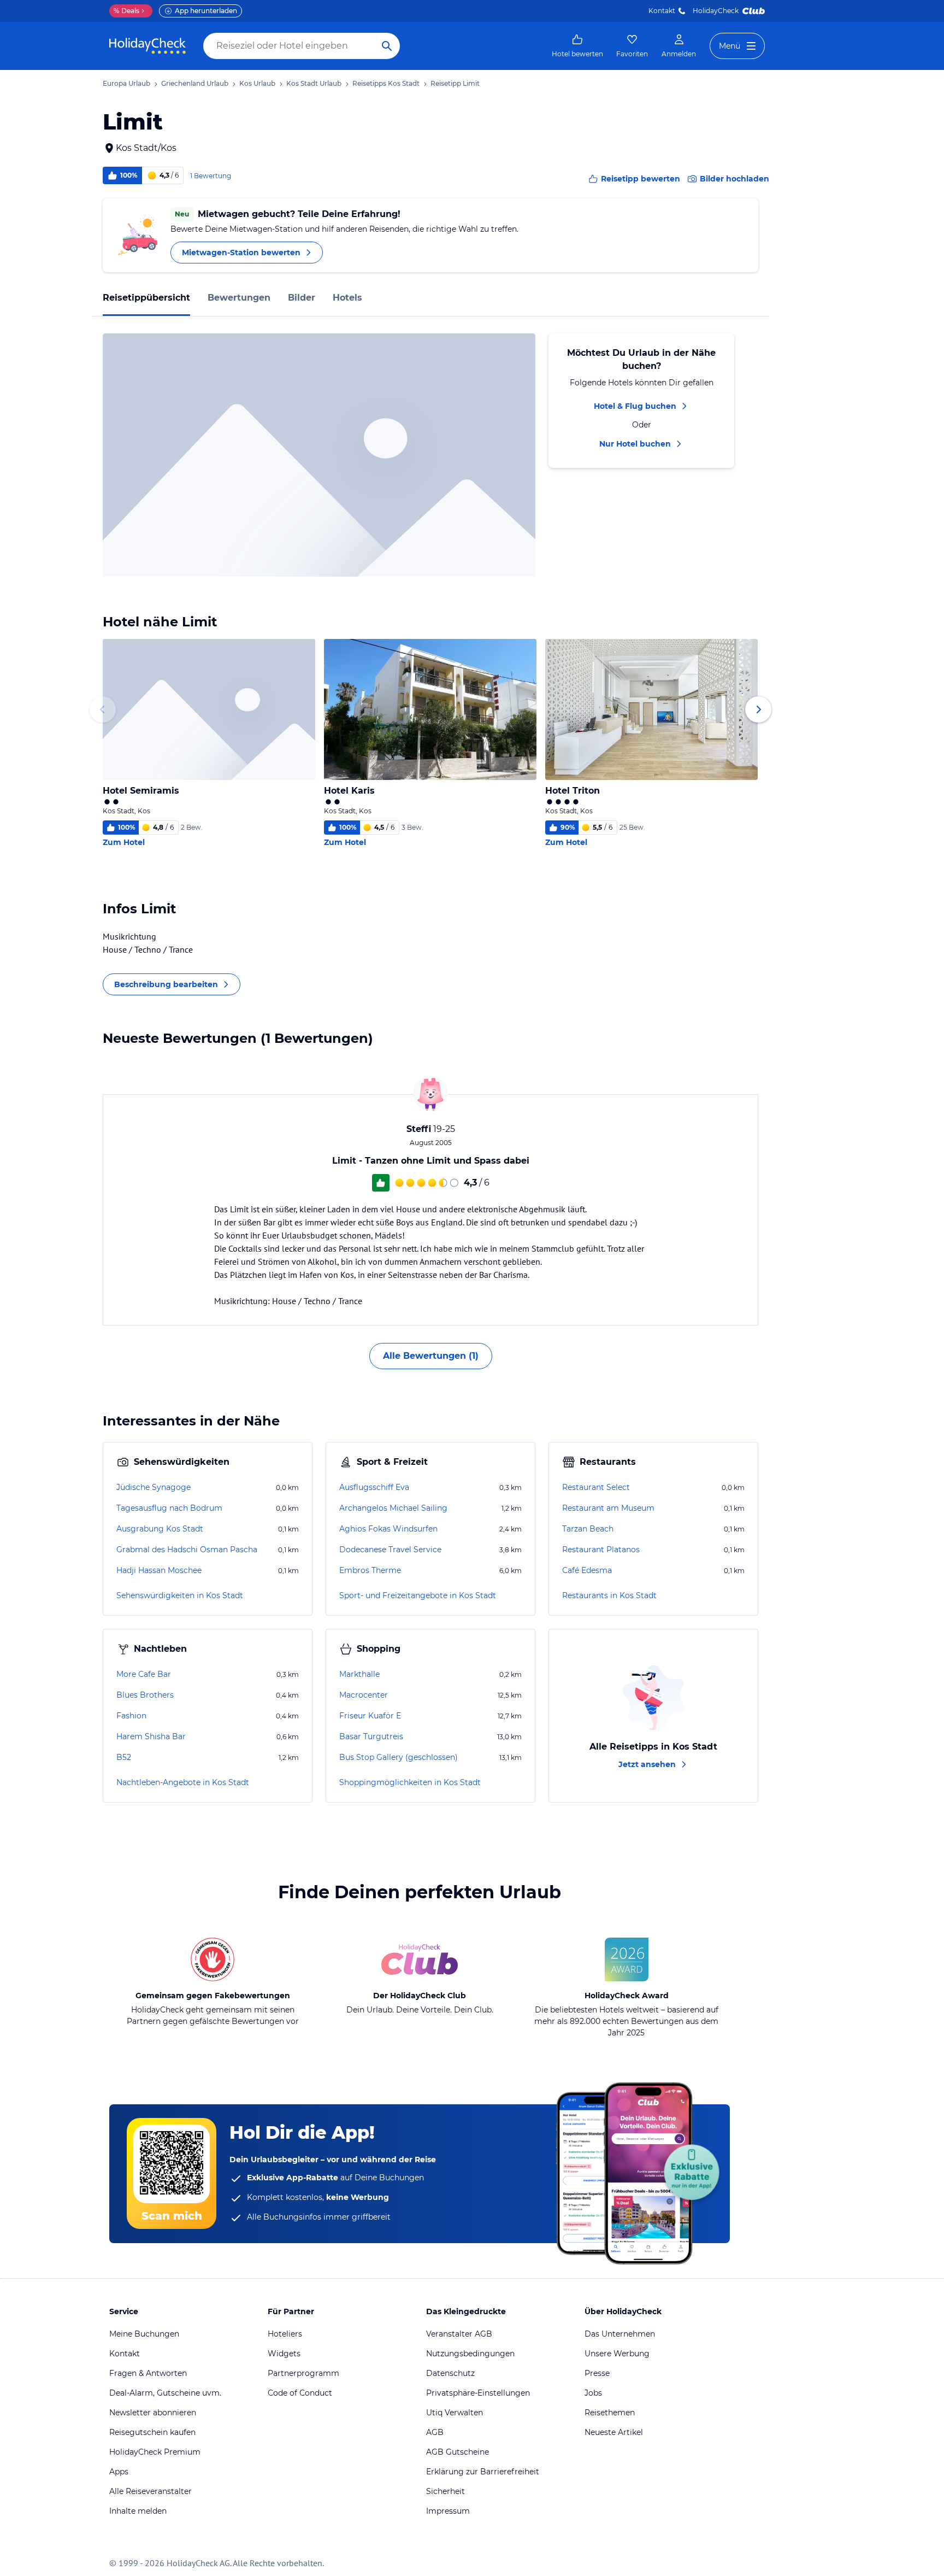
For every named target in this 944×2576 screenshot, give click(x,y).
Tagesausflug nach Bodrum (169, 1508)
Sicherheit (446, 2491)
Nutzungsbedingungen (470, 2354)
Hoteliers (285, 2334)
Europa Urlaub (126, 83)
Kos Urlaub (257, 83)
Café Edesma (587, 1570)
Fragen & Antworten (148, 2373)
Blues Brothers (145, 1695)
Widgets (284, 2354)
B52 (124, 1757)
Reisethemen (610, 2413)
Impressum (448, 2511)
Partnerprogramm (303, 2373)
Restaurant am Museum (608, 1508)
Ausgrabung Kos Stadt (160, 1529)
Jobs (593, 2393)
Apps (119, 2472)
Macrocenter (364, 1695)
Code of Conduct (300, 2393)
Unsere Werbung (617, 2354)
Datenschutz (450, 2373)
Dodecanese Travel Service (390, 1550)
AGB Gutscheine (458, 2452)
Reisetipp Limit (455, 83)
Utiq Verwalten (455, 2413)
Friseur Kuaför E (370, 1716)
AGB (435, 2432)
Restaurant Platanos (601, 1550)
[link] (577, 46)
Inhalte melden (138, 2511)
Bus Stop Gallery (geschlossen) (399, 1757)
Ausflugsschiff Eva (374, 1487)
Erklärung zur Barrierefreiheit (483, 2472)
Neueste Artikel (614, 2432)
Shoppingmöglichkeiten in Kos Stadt (410, 1782)
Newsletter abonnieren (153, 2413)
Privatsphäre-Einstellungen (478, 2393)
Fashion (131, 1716)
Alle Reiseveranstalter (151, 2491)
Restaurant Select (596, 1487)
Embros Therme (370, 1570)
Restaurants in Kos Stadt (609, 1595)
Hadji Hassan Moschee (159, 1570)
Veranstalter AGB (459, 2334)
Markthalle (359, 1674)
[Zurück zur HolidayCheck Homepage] (147, 46)
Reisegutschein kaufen (152, 2432)
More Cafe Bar (144, 1674)
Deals (126, 11)
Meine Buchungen (144, 2334)
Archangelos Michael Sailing (393, 1508)
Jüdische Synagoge (154, 1487)
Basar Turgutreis (371, 1736)
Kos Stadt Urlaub (314, 83)
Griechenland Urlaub (195, 83)
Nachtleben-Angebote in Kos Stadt (183, 1782)
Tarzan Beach (588, 1529)
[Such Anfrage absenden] (387, 46)
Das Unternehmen (620, 2334)
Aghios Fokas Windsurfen (388, 1529)
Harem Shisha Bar (151, 1736)
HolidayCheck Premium (155, 2452)
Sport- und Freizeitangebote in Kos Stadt (418, 1595)
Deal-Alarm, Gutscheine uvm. (165, 2393)
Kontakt (662, 11)
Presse (597, 2373)
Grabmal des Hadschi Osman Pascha (187, 1550)
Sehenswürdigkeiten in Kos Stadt (180, 1595)
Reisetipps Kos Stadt (386, 83)
